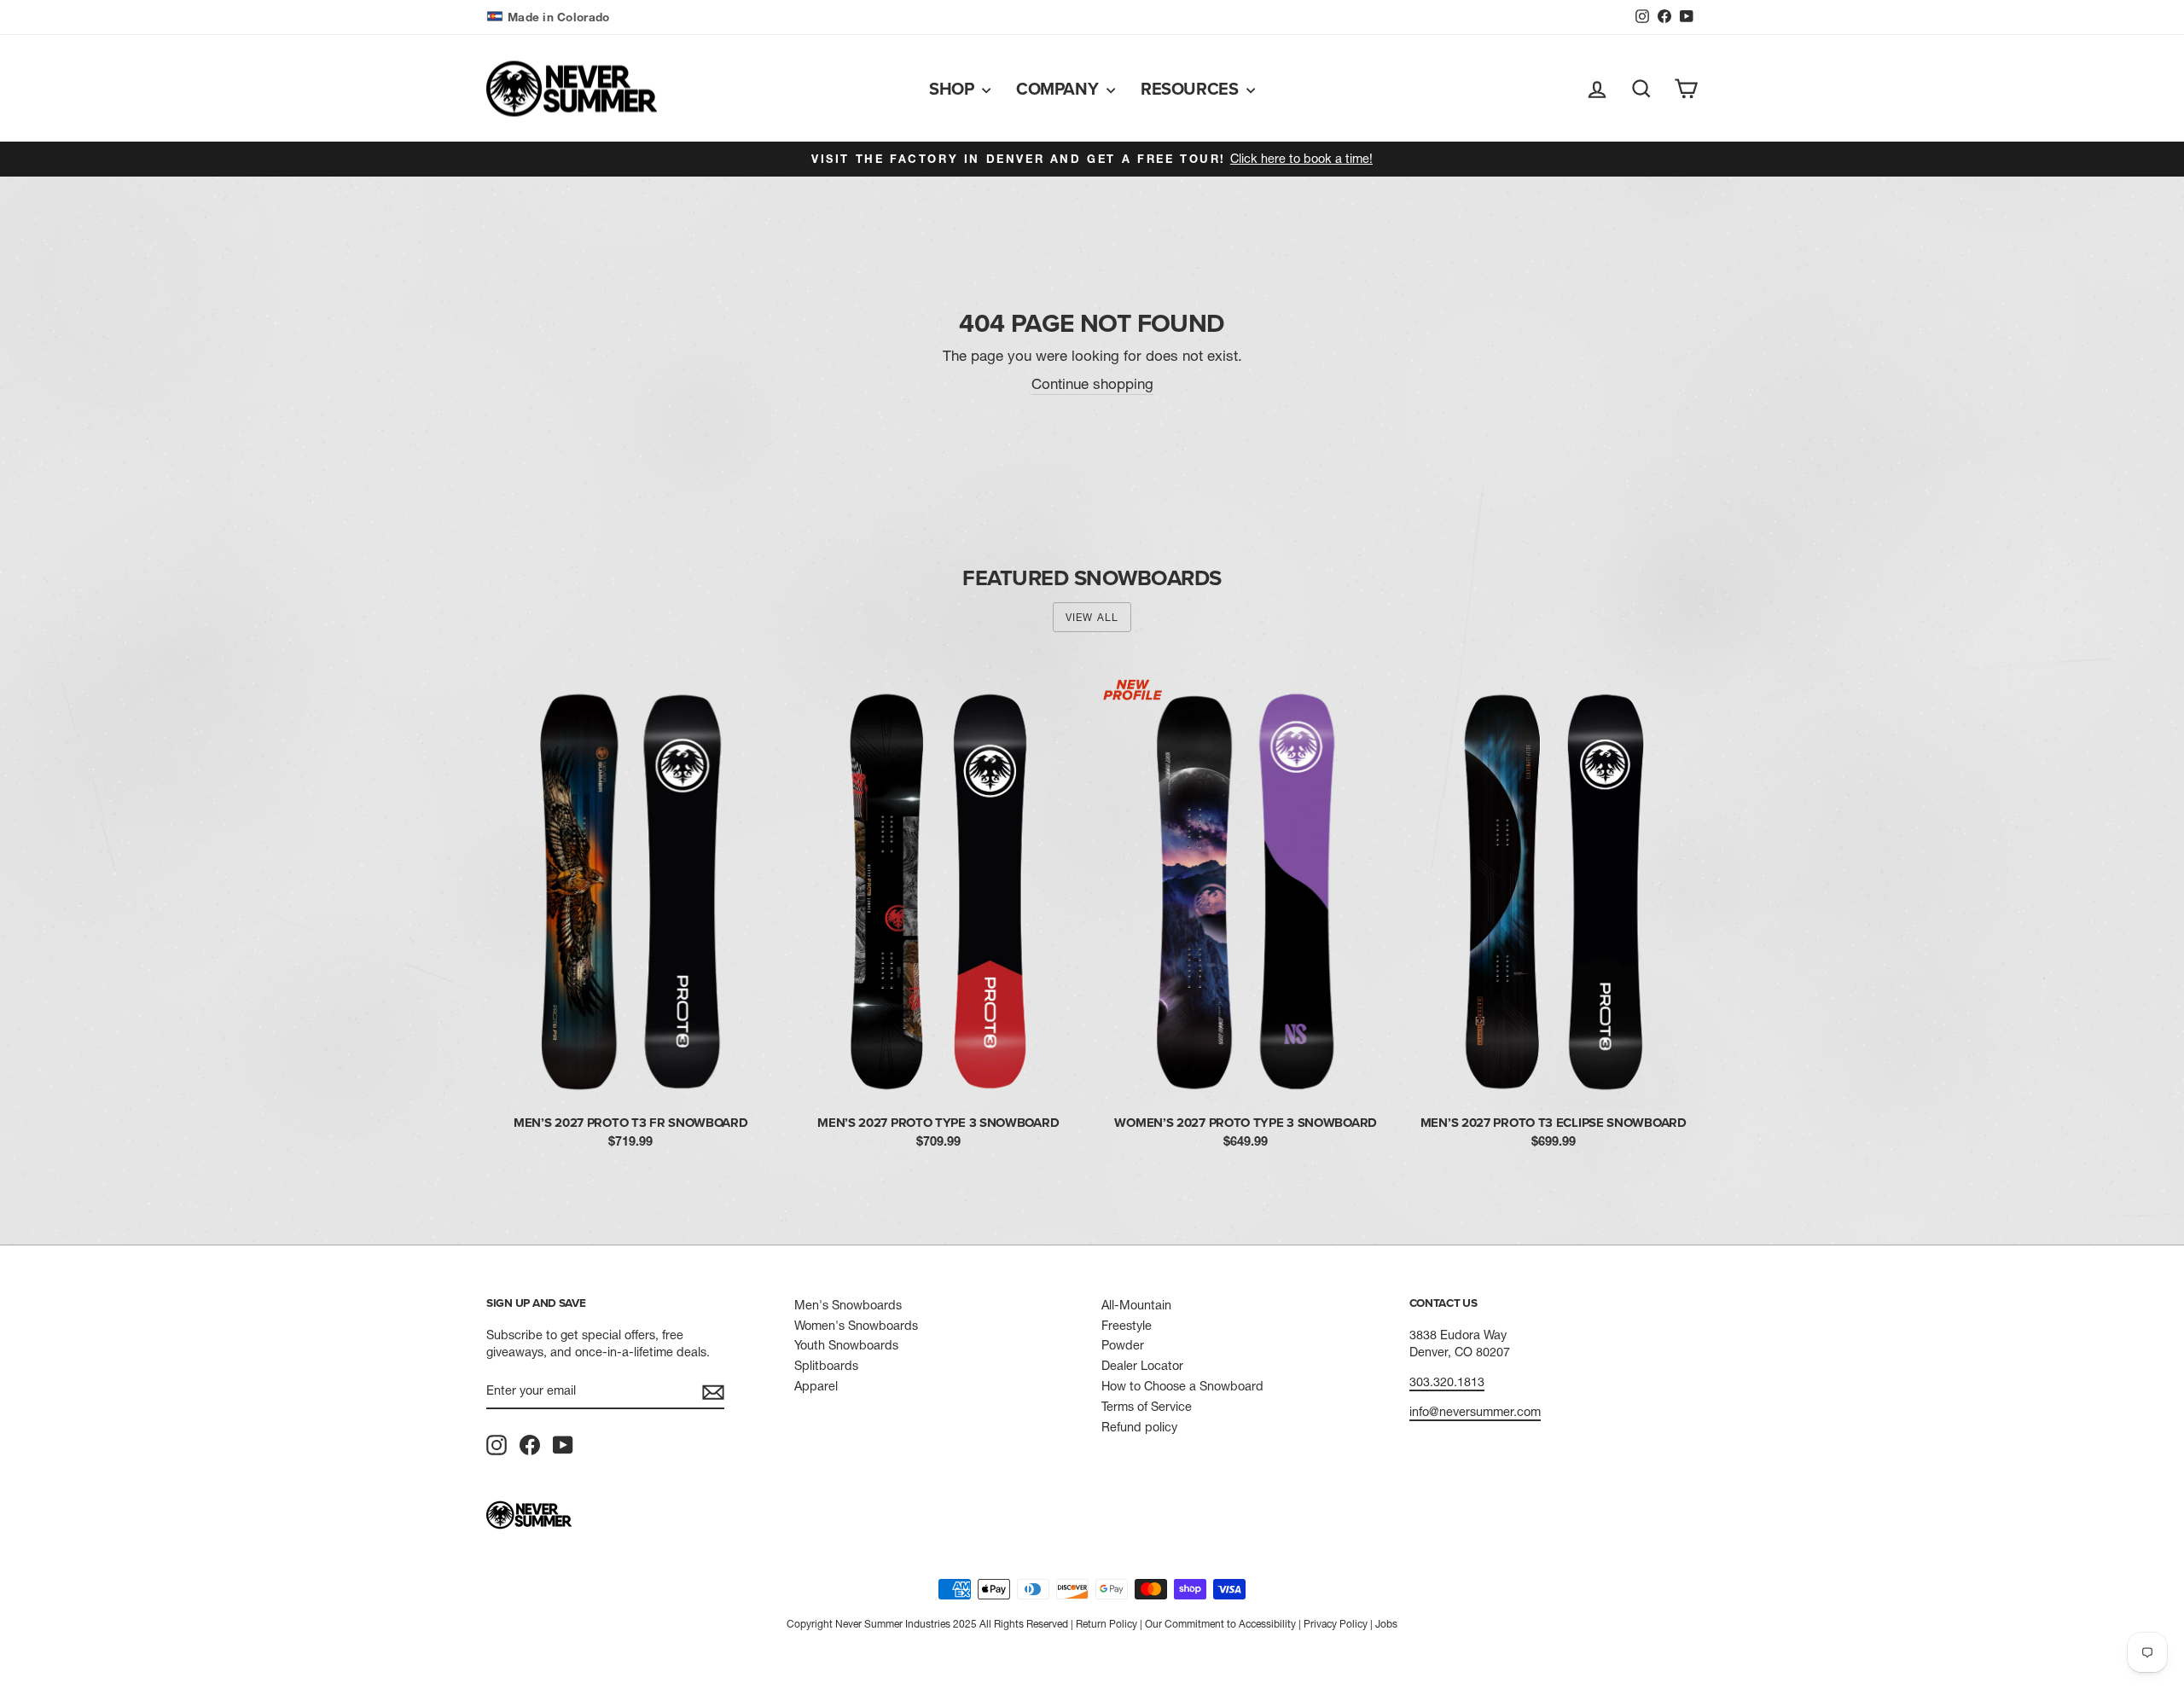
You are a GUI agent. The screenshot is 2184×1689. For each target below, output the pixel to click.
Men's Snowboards (848, 1305)
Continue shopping (1092, 383)
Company (1059, 88)
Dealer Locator (1142, 1366)
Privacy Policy (1336, 1624)
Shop (953, 88)
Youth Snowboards (846, 1345)
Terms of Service (1147, 1407)
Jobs (1386, 1624)
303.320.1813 (1447, 1382)
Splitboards (826, 1366)
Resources (1191, 88)
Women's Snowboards (856, 1326)
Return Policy (1107, 1624)
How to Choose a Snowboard (1182, 1386)
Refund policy (1139, 1427)
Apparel (816, 1386)
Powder (1123, 1345)
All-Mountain (1136, 1305)
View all (1092, 617)
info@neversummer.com (1475, 1412)
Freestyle (1127, 1326)
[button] (550, 17)
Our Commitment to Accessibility (1220, 1624)
